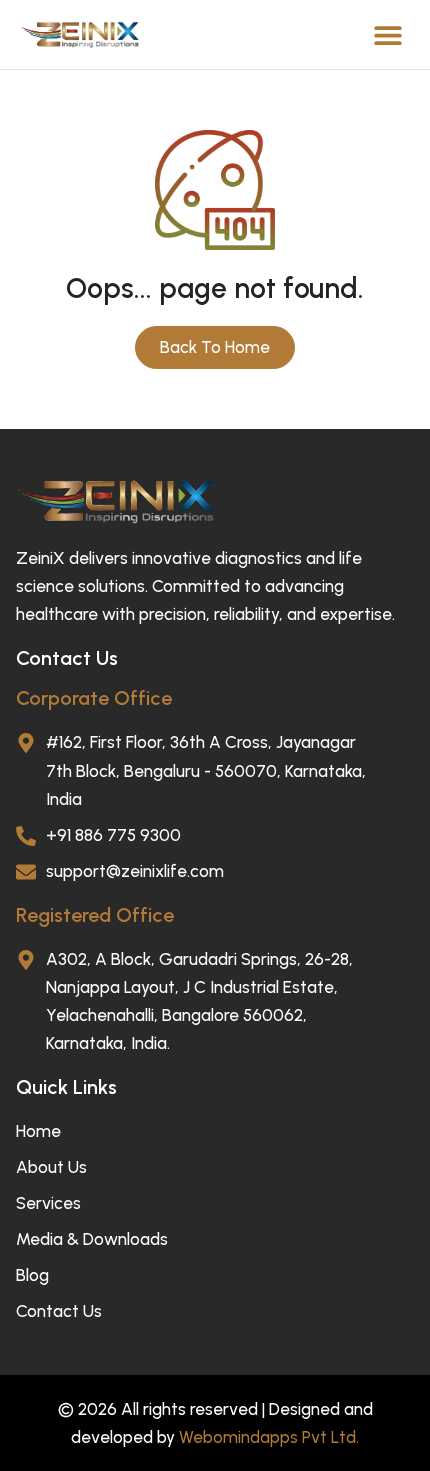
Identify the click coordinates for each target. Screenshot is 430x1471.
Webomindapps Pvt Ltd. (269, 1437)
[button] (387, 34)
